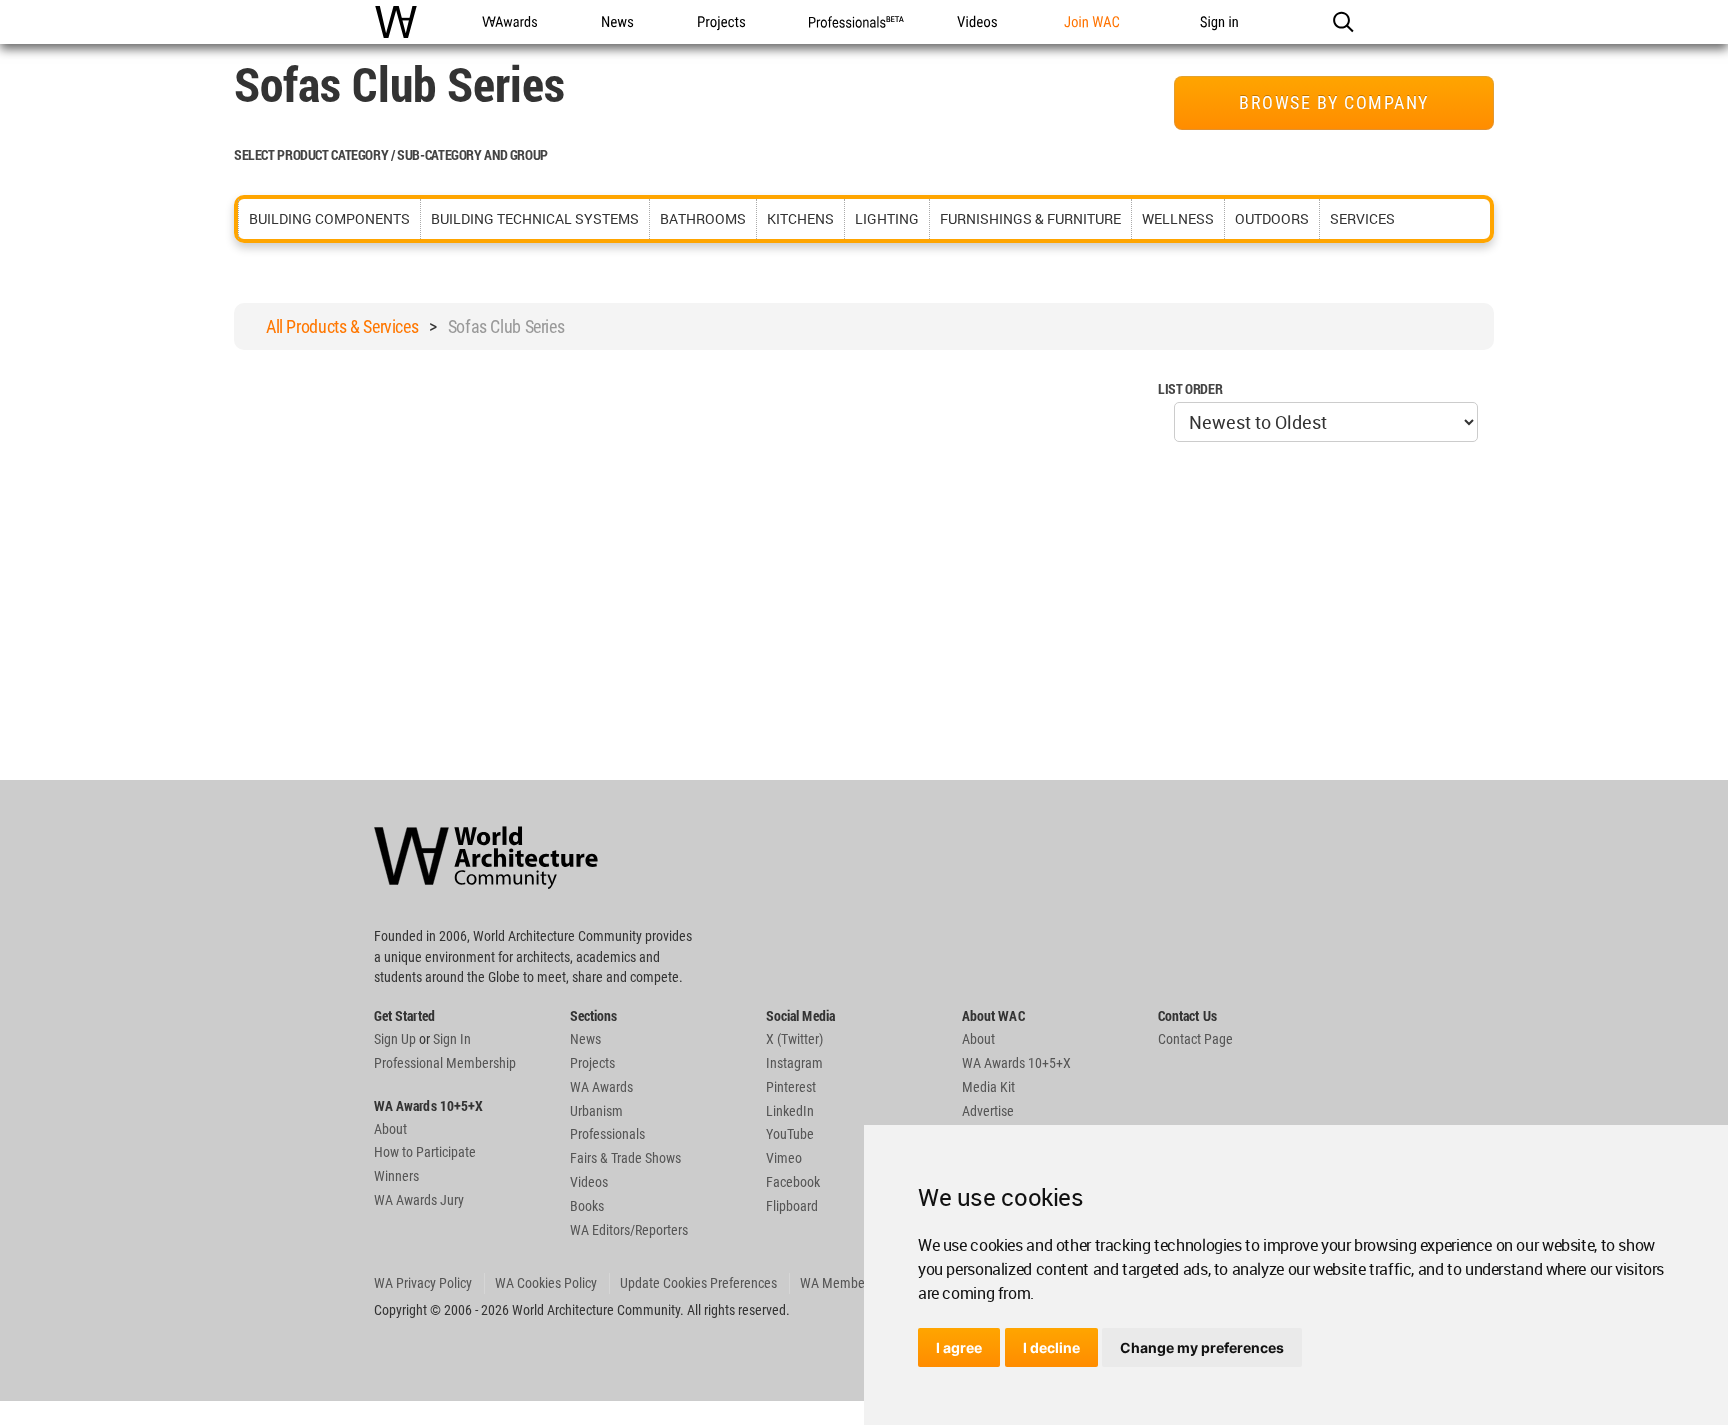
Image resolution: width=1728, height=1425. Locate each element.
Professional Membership (445, 1063)
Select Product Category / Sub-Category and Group (391, 154)
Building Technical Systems (535, 218)
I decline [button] (1051, 1347)
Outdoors (1272, 218)
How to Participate (425, 1152)
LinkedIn (790, 1111)
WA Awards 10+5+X (1016, 1063)
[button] (1342, 22)
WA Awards (601, 1087)
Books (587, 1206)
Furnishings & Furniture (1030, 218)
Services (1362, 218)
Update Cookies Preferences (698, 1283)
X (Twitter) (794, 1039)
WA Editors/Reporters (629, 1230)
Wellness (1178, 218)
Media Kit (988, 1087)
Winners (396, 1176)
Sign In (452, 1039)
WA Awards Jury (419, 1200)
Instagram (794, 1063)
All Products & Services (342, 326)
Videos (589, 1182)
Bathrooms (703, 218)
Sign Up (395, 1039)
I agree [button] (959, 1347)
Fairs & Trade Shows (625, 1158)
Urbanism (596, 1111)
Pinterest (791, 1087)
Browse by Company (1334, 102)
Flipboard (792, 1206)
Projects (592, 1063)
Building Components (329, 218)
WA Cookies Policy (546, 1283)
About (390, 1129)
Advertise (988, 1111)
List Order (1190, 388)
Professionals (607, 1134)
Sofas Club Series (506, 326)
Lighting (887, 218)
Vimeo (784, 1158)
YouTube (790, 1134)
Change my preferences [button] (1202, 1347)
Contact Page (1195, 1039)
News (585, 1039)
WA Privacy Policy (423, 1283)
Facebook (793, 1182)
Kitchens (800, 218)
